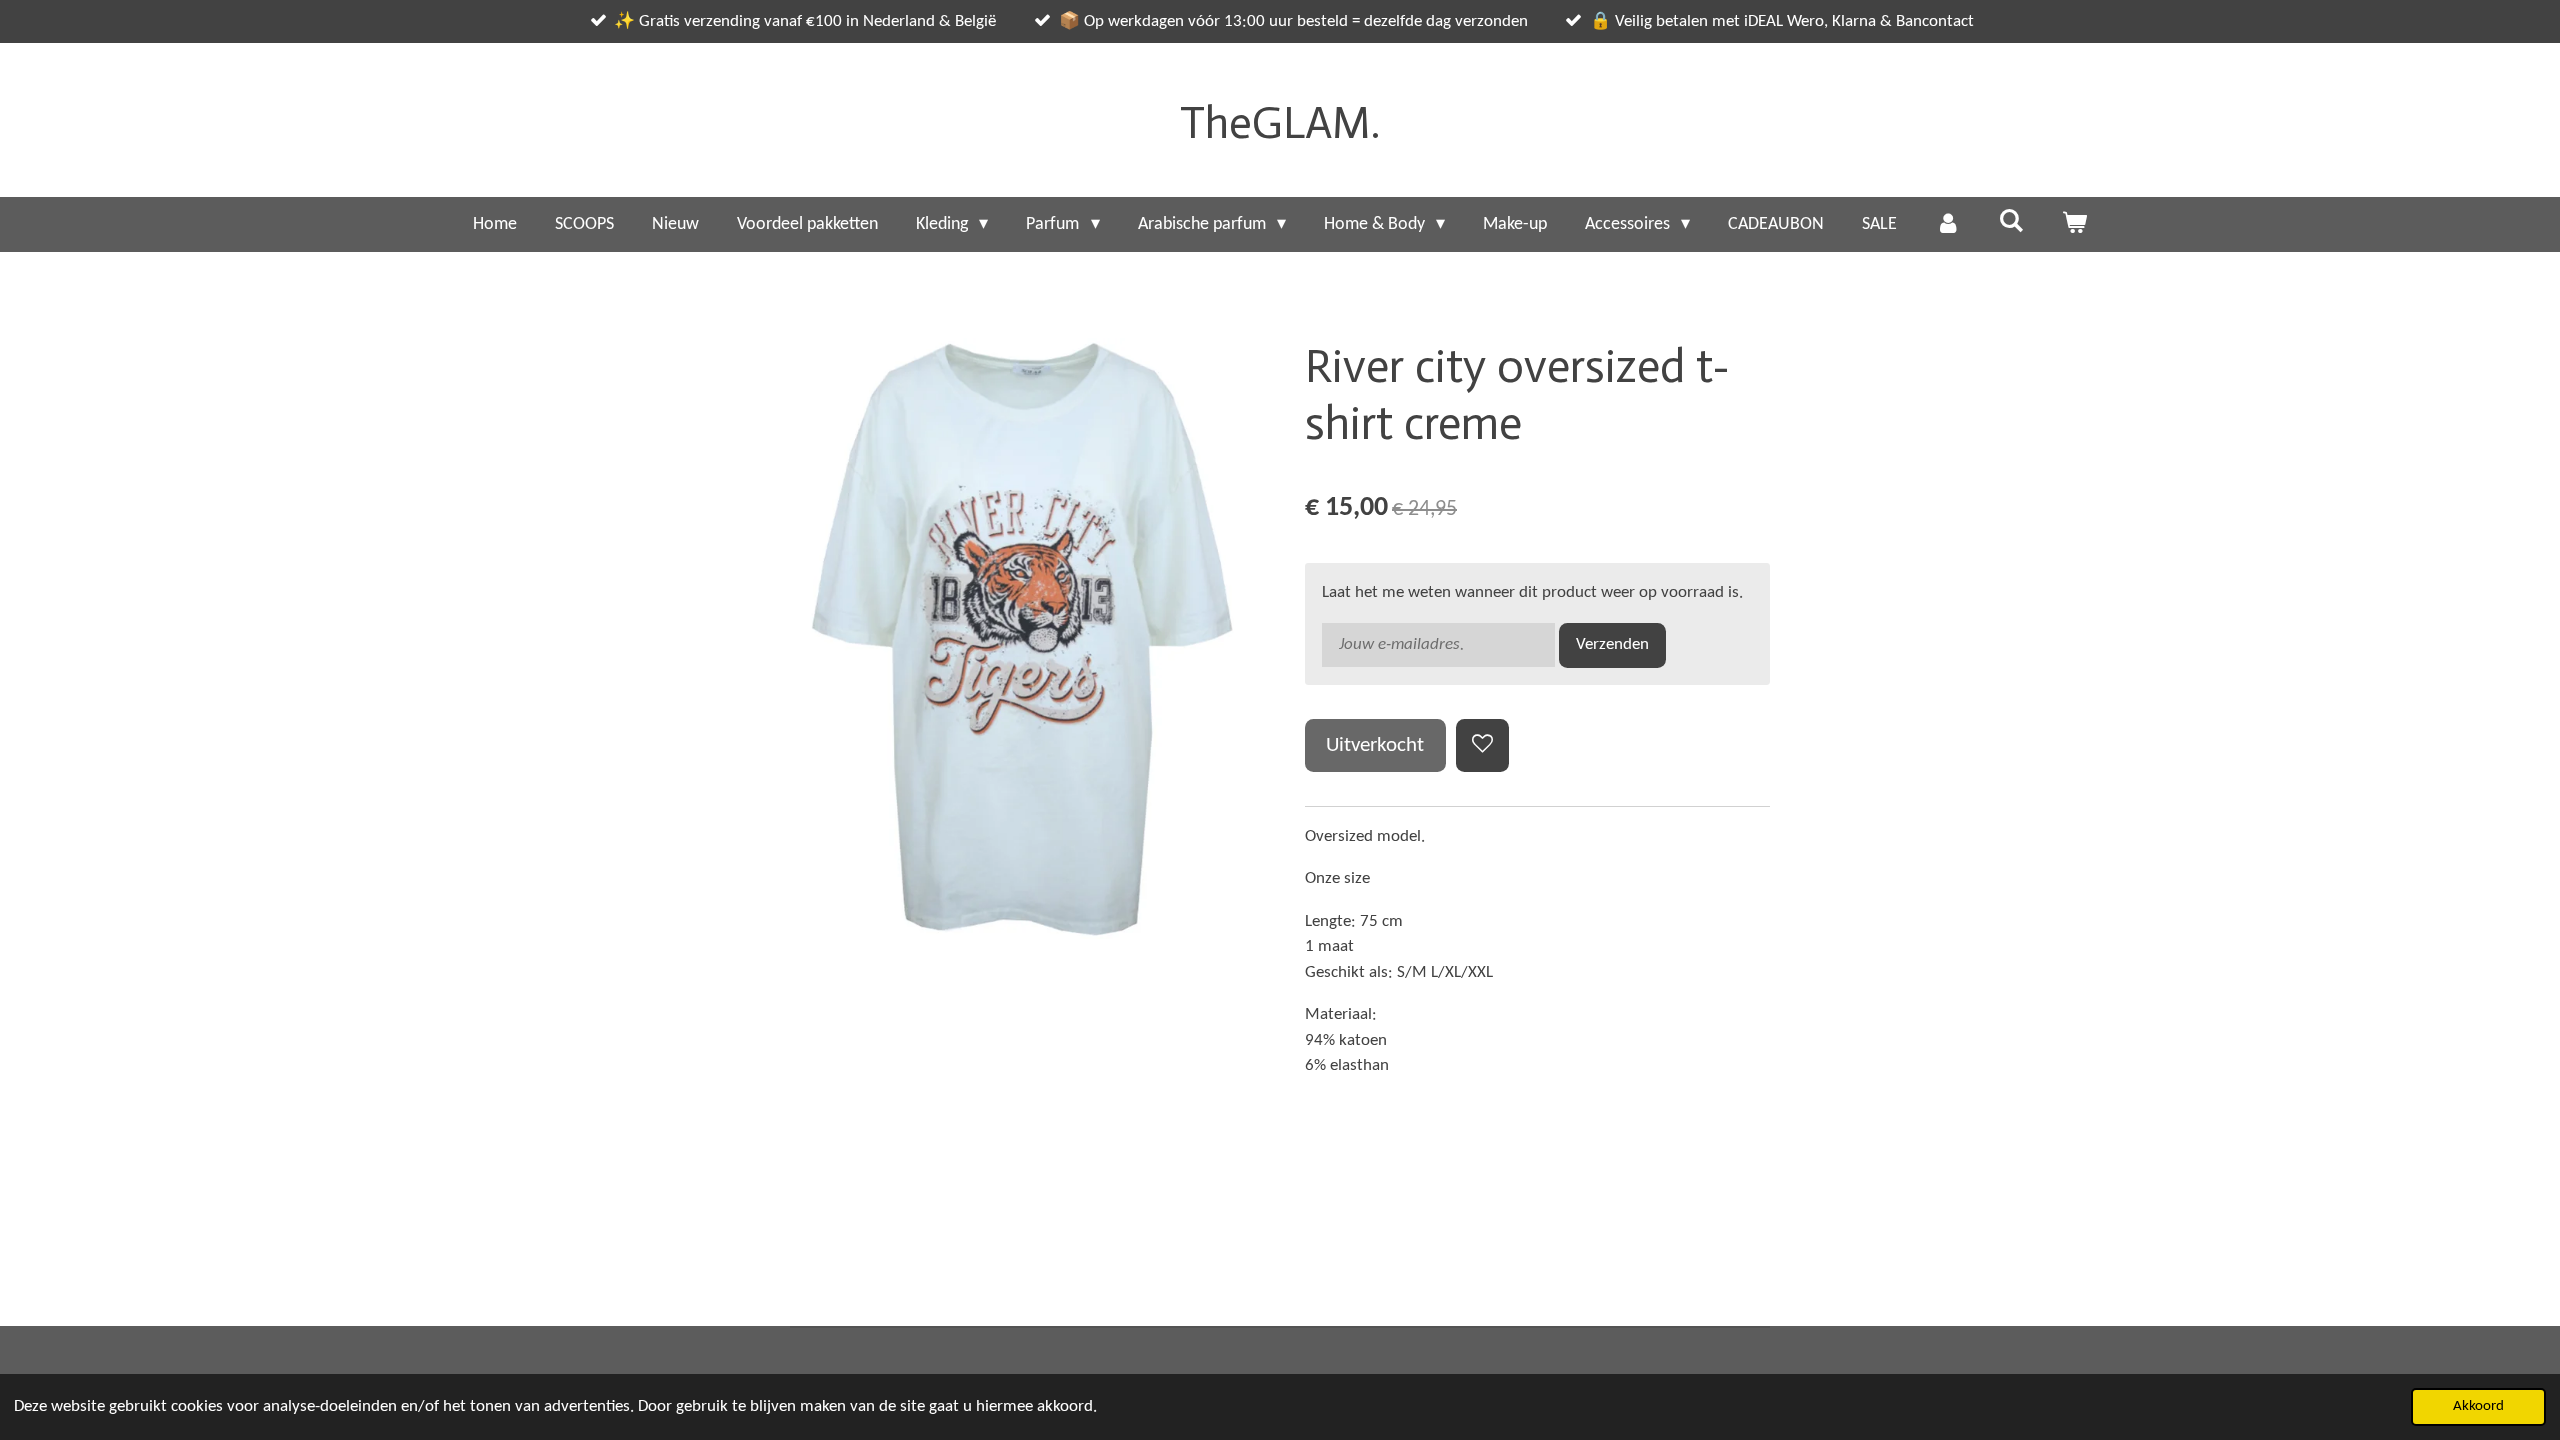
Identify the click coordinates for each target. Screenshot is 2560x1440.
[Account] (1947, 224)
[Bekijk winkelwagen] (2074, 224)
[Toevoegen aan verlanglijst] (1482, 745)
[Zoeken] (2010, 222)
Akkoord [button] (2478, 1406)
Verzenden (1612, 644)
